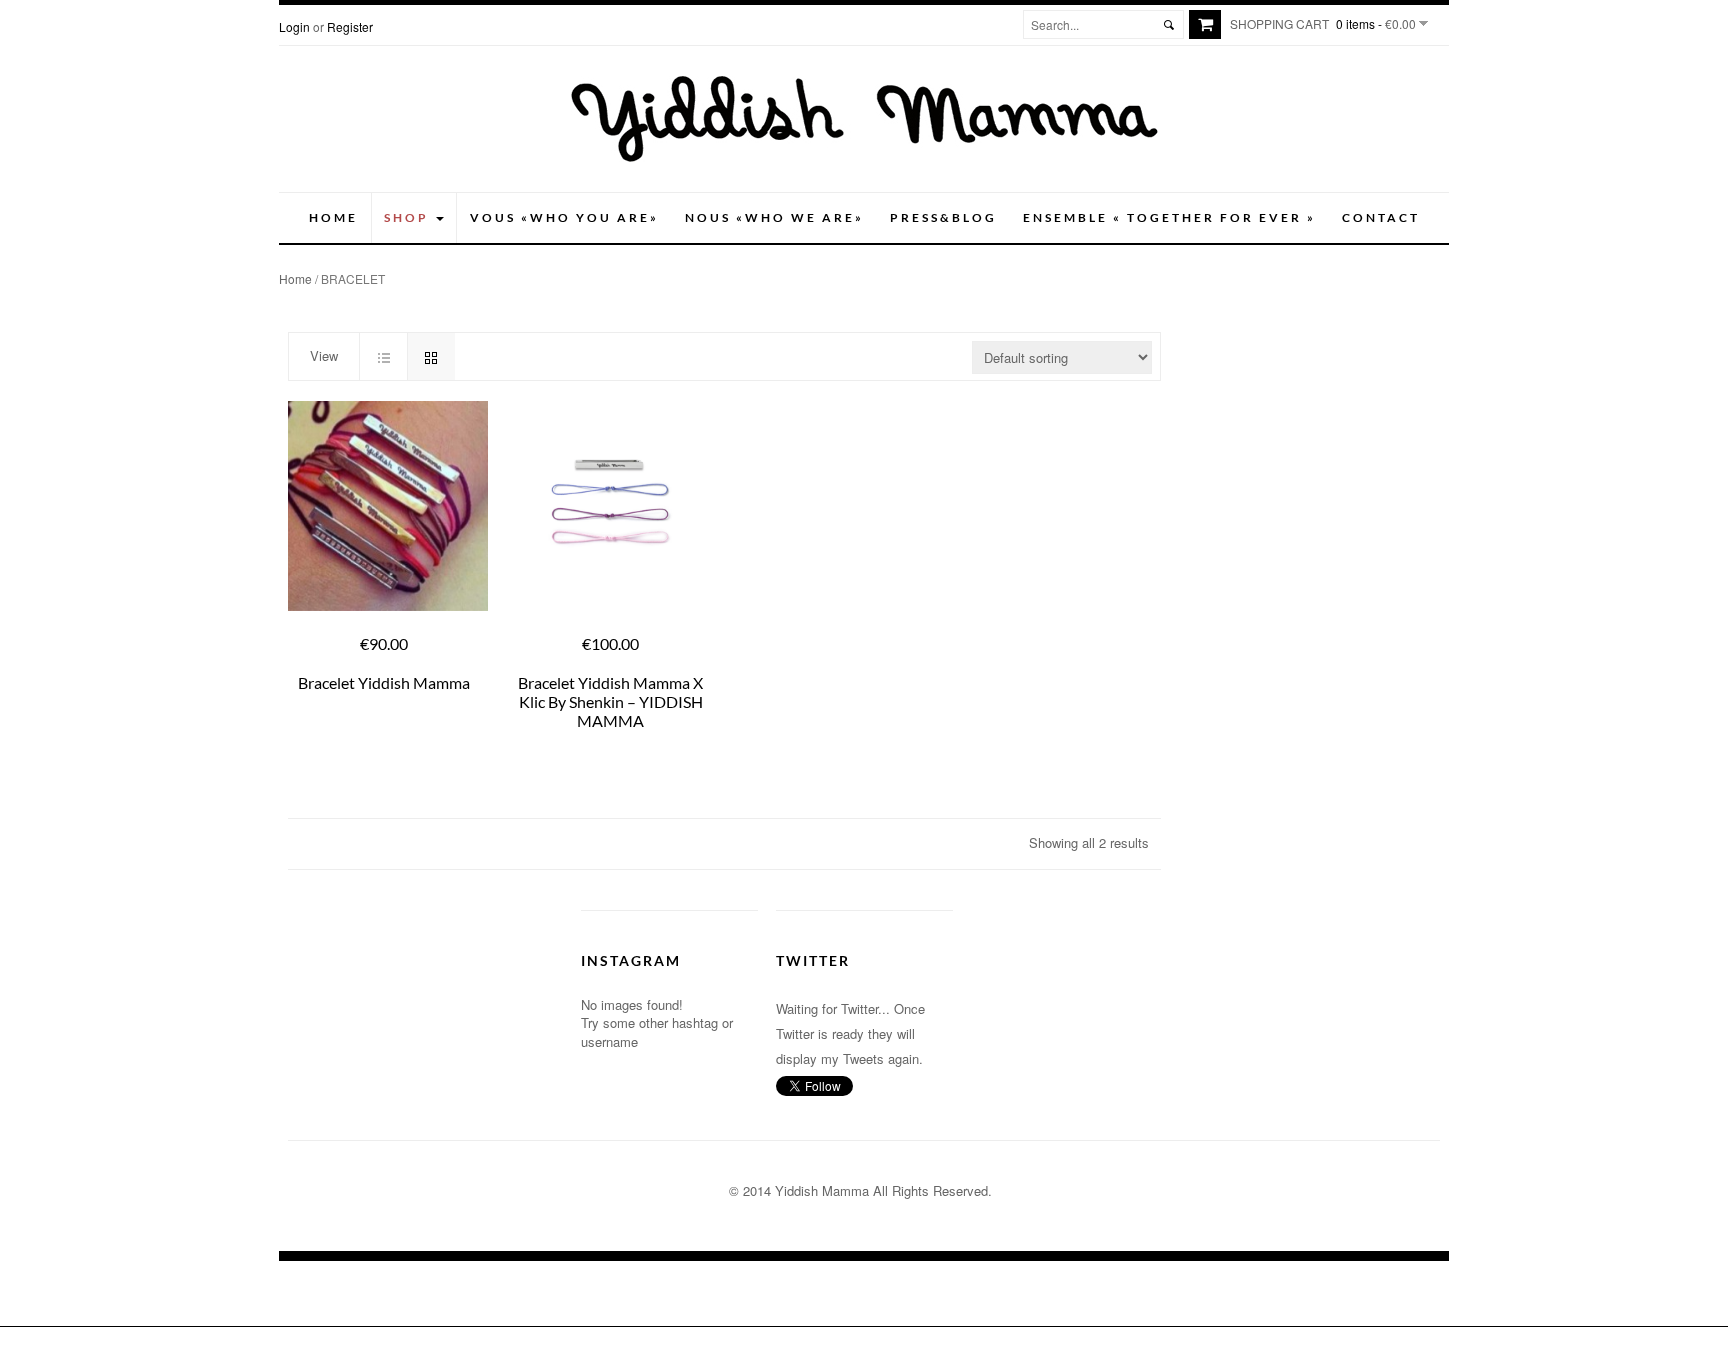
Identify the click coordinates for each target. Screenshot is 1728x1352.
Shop (409, 217)
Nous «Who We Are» (774, 217)
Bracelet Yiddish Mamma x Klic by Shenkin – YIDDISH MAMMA (610, 701)
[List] (383, 356)
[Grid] (431, 356)
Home (333, 217)
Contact (1381, 217)
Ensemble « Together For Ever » (1169, 217)
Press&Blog (943, 217)
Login (294, 26)
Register (350, 26)
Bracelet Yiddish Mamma (384, 682)
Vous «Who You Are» (564, 217)
